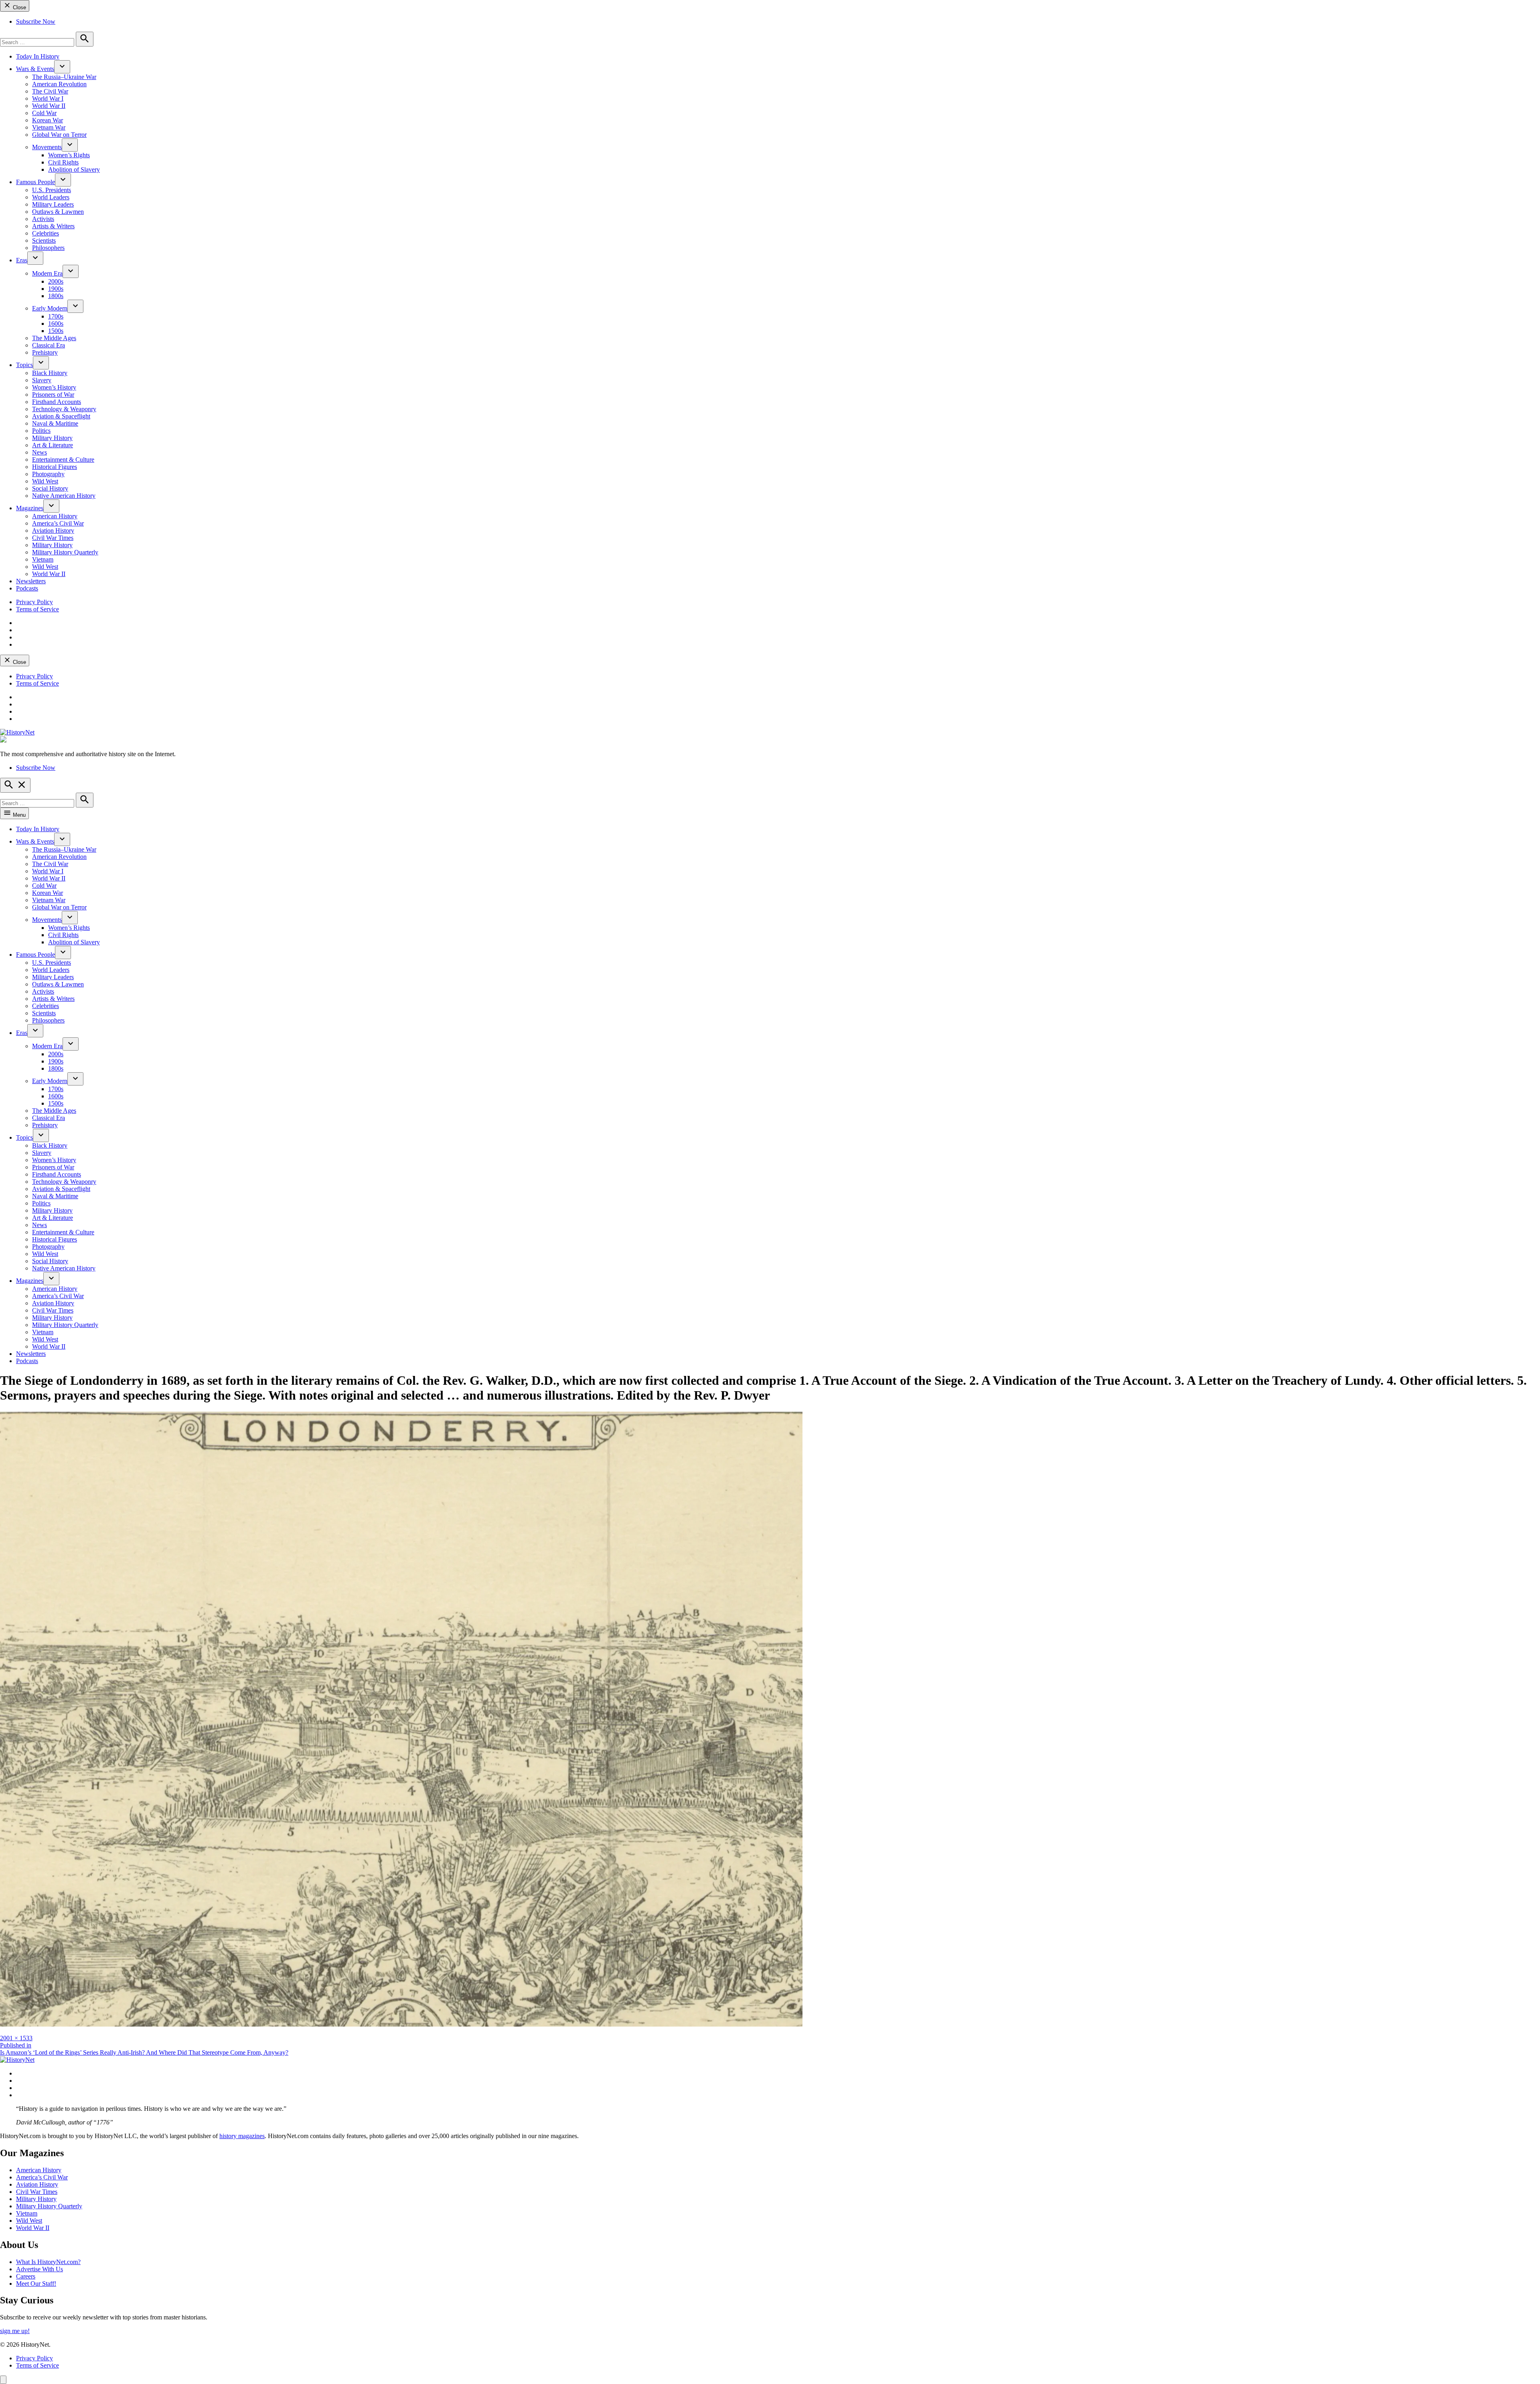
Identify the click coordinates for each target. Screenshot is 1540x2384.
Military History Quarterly (65, 552)
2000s (56, 281)
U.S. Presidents (52, 190)
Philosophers (48, 248)
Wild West (45, 481)
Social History (50, 488)
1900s (56, 289)
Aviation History (53, 531)
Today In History (38, 56)
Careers (26, 2276)
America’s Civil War (58, 523)
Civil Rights (63, 162)
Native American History (64, 496)
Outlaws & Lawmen (58, 212)
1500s (56, 331)
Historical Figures (55, 467)
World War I (48, 98)
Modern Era (47, 273)
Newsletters (31, 581)
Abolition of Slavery (74, 169)
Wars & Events (35, 69)
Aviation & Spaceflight (61, 416)
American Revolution (59, 84)
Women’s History (54, 387)
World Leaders (51, 197)
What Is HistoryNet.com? (48, 2262)
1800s (56, 296)
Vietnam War (49, 127)
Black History (50, 373)
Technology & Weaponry (64, 409)
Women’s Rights (69, 155)
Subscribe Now (36, 21)
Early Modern (50, 308)
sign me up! (15, 2331)
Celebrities (46, 233)
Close (19, 7)
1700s (56, 316)
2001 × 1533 (16, 2038)
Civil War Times (53, 538)
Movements (47, 147)
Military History (52, 438)
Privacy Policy (34, 602)
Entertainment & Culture (63, 460)
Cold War (44, 113)
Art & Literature (53, 445)
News (40, 452)
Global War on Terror (59, 135)
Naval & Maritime (55, 423)
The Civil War (50, 91)
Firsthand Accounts (57, 402)
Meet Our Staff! (36, 2284)
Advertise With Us (40, 2269)
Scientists (44, 240)
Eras (22, 260)
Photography (48, 474)
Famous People (35, 182)
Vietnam (43, 559)
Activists (43, 219)
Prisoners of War (53, 395)
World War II (49, 106)
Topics (24, 365)
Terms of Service (37, 609)
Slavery (42, 380)
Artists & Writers (53, 226)
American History (55, 516)
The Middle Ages (54, 338)
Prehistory (45, 352)
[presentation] (62, 67)
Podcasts (27, 588)
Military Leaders (53, 204)
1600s (56, 324)
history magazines (242, 2136)
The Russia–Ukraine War (64, 77)
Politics (41, 431)
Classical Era (49, 345)
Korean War (48, 120)
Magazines (30, 508)
